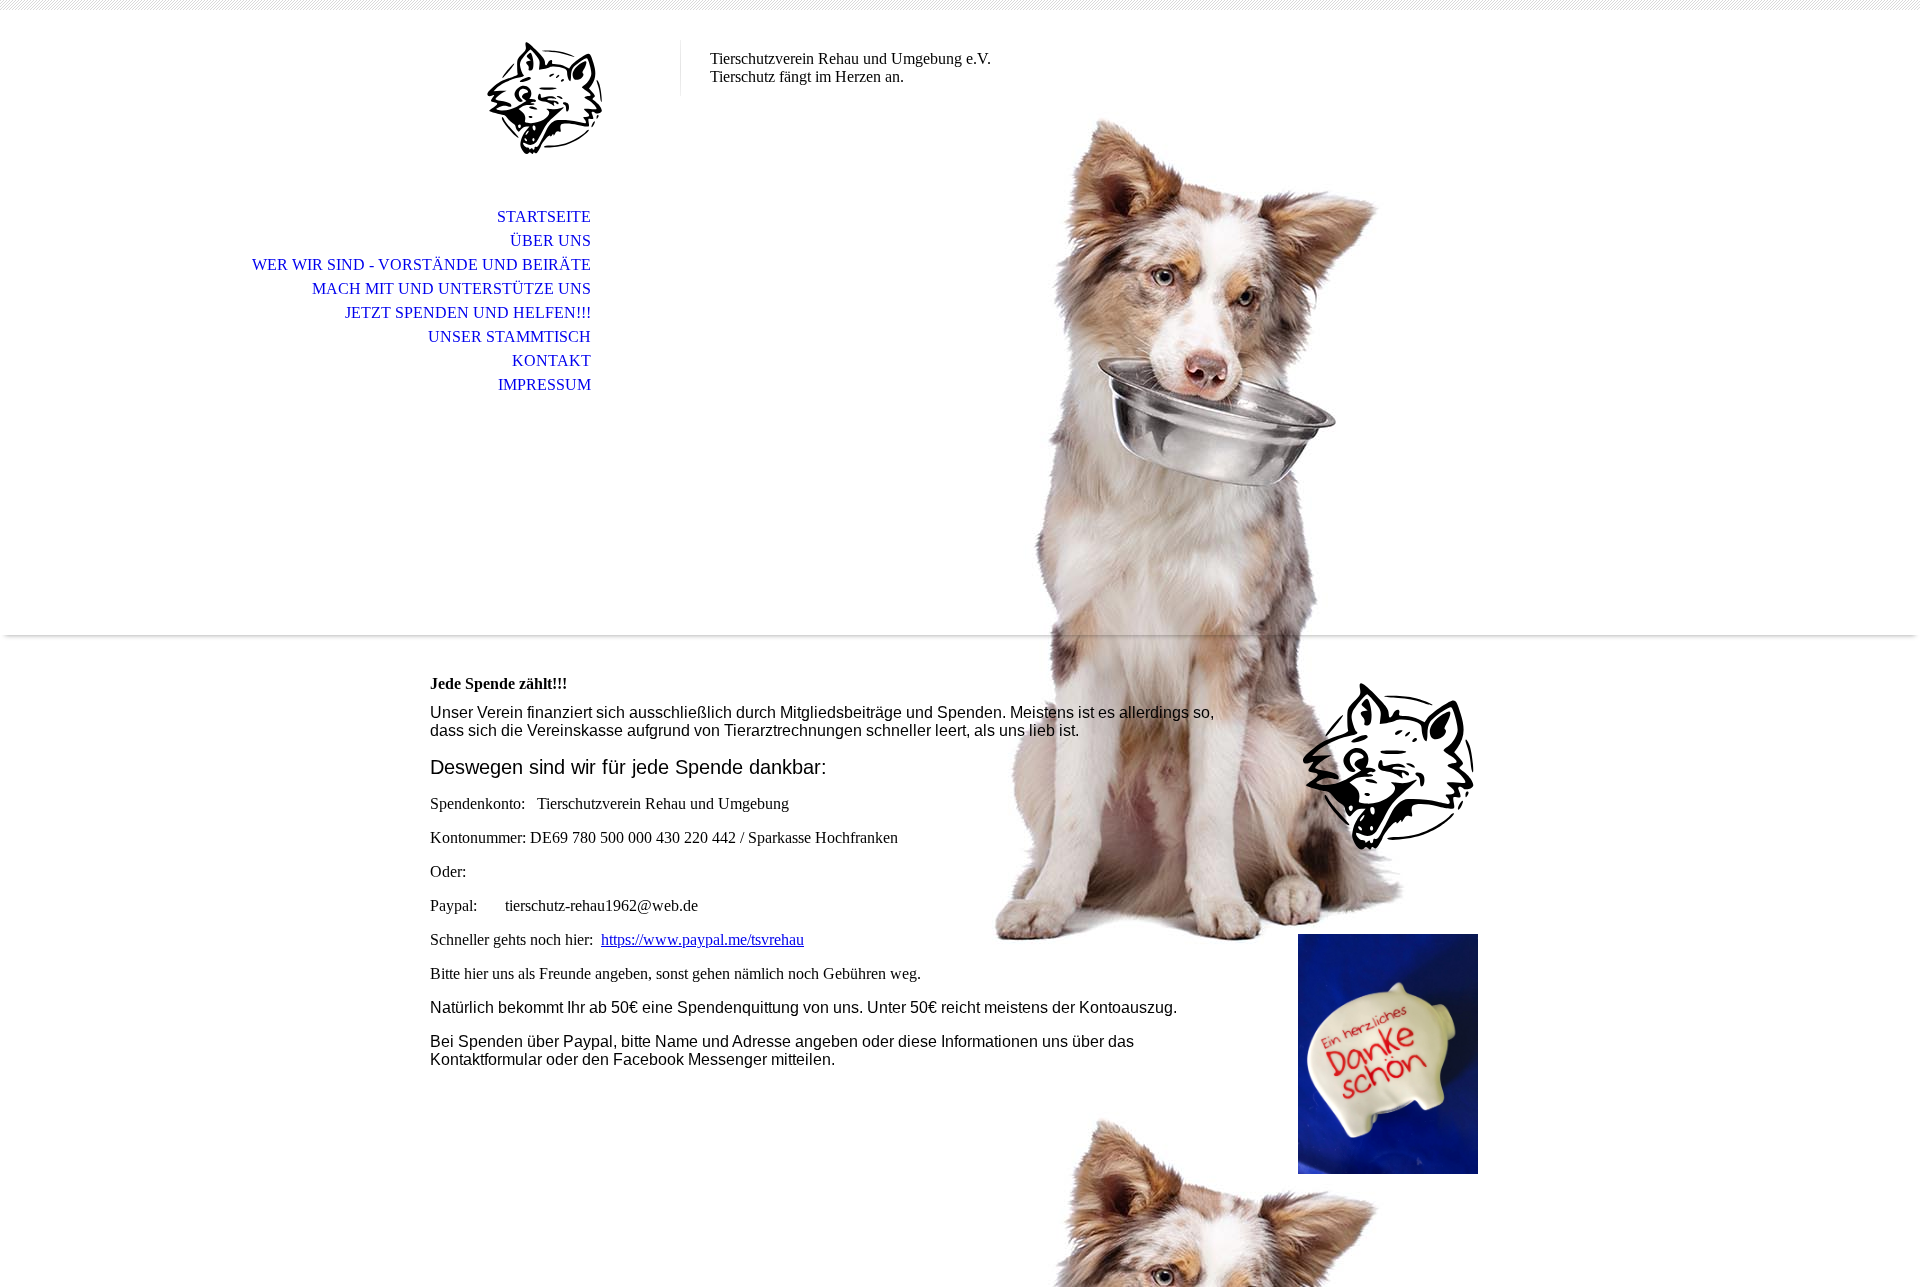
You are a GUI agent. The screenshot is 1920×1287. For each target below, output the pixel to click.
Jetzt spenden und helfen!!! (468, 312)
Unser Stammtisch (509, 336)
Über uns (550, 240)
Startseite (544, 216)
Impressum (544, 384)
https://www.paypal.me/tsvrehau (702, 939)
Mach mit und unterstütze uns (451, 288)
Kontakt (551, 360)
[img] (545, 97)
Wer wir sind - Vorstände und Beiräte (421, 264)
